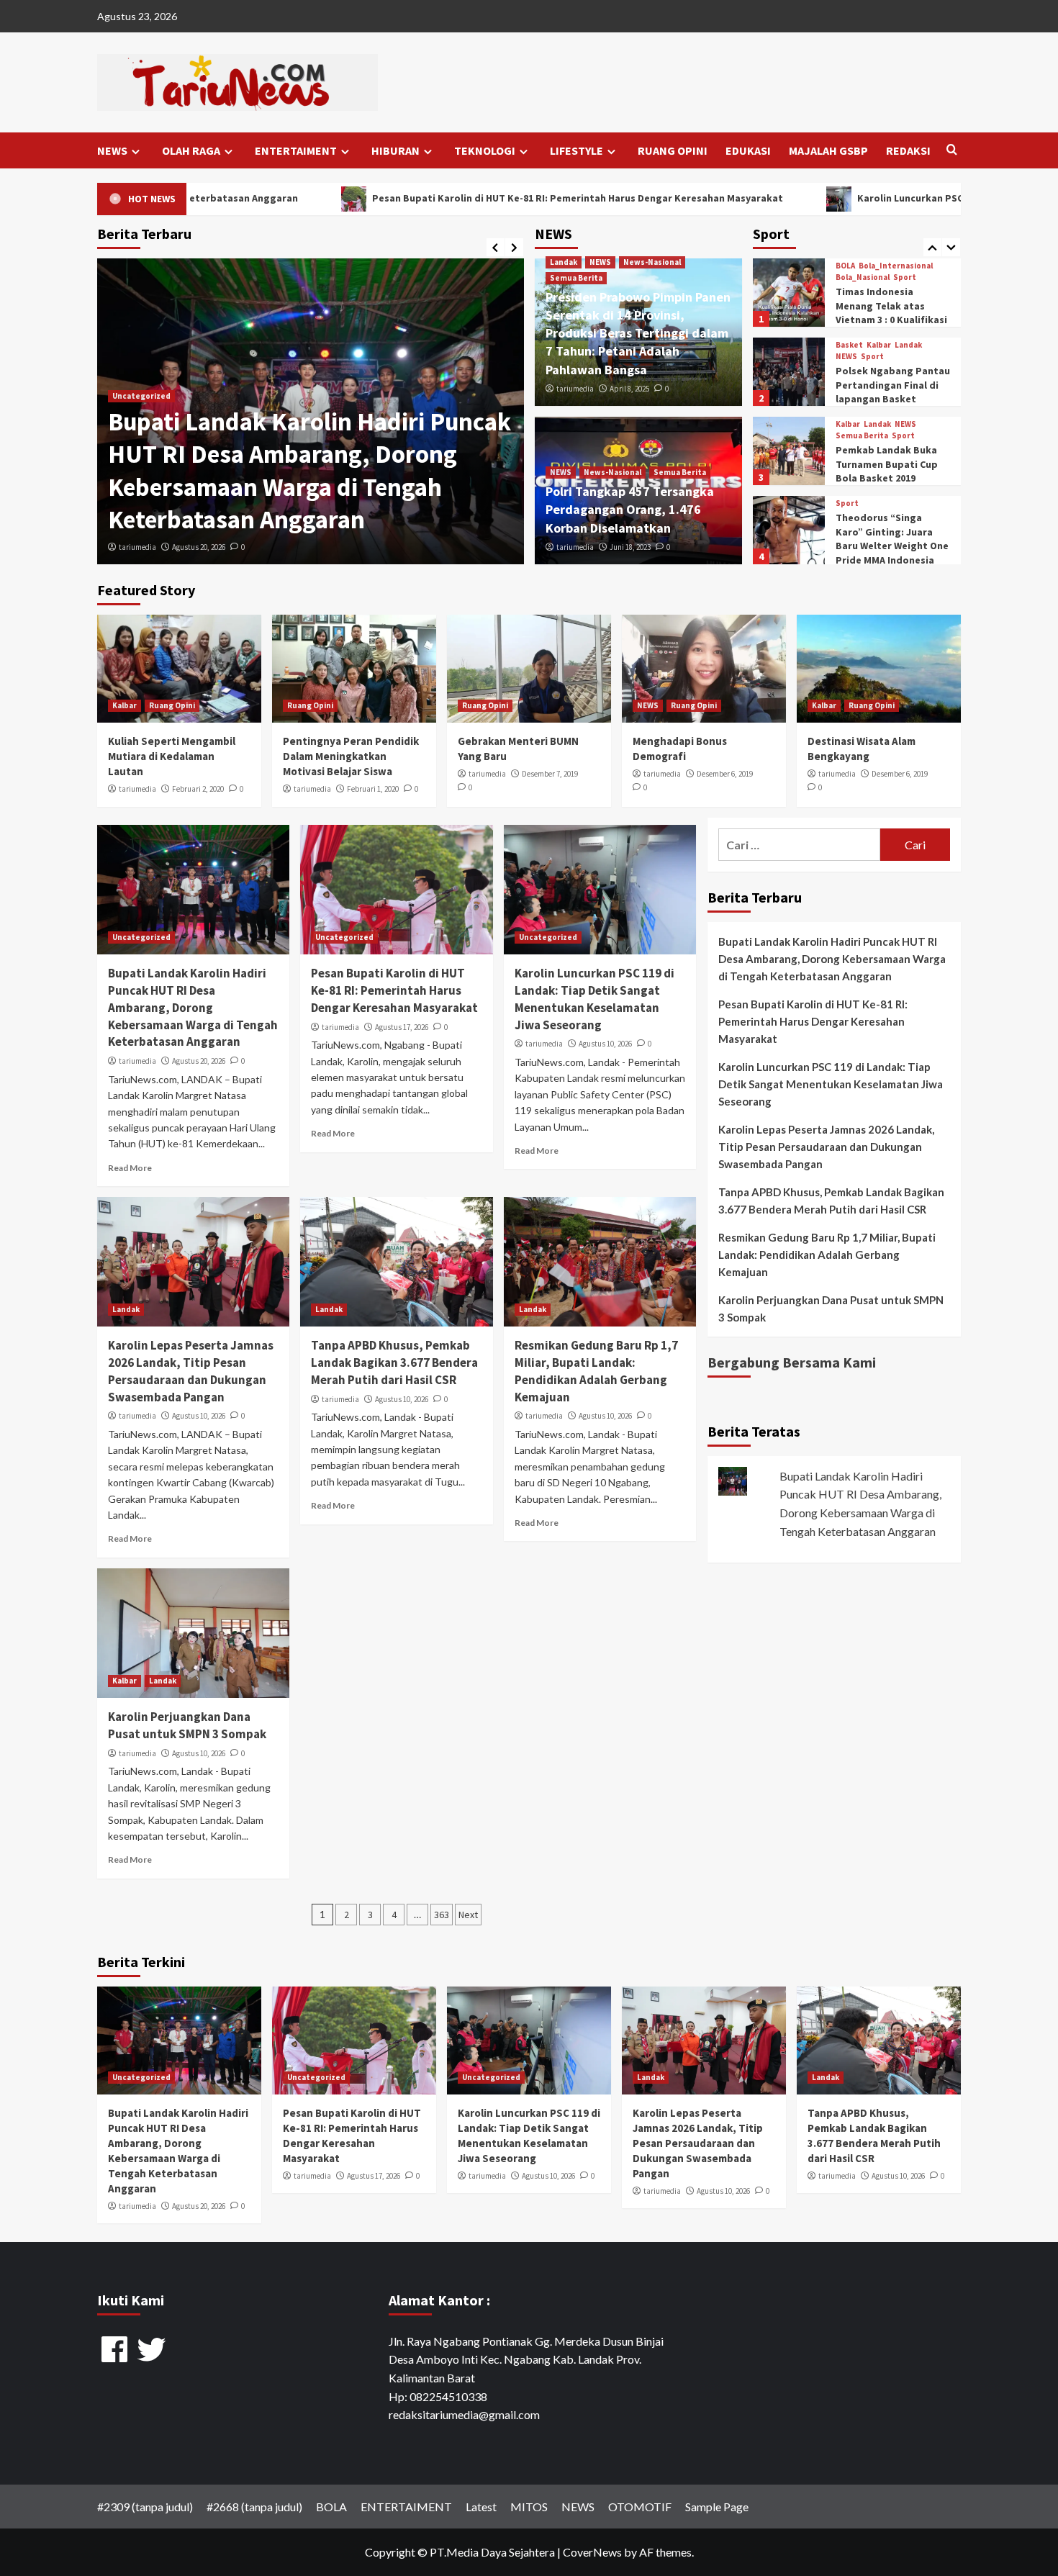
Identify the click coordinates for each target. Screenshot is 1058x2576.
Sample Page (717, 2507)
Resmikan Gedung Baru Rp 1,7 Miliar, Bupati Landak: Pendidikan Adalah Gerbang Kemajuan (596, 1371)
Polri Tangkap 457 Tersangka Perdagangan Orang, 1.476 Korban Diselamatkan (630, 509)
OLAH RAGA (191, 150)
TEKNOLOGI (485, 150)
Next (468, 1915)
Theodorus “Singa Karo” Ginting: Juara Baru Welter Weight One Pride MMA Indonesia (892, 460)
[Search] (952, 150)
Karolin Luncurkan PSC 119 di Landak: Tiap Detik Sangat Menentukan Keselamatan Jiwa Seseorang (594, 999)
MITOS (529, 2507)
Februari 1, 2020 (373, 789)
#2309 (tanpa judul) (145, 2507)
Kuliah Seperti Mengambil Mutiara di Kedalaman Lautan (172, 756)
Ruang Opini (172, 705)
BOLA (845, 503)
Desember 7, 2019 (550, 774)
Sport (872, 277)
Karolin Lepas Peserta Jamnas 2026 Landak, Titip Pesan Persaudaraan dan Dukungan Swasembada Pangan (191, 1371)
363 (442, 1915)
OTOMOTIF (640, 2507)
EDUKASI (748, 150)
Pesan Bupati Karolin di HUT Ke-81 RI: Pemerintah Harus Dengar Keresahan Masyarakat (349, 198)
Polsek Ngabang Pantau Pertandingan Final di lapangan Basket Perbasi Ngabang (893, 313)
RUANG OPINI (673, 150)
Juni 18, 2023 (630, 547)
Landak (564, 262)
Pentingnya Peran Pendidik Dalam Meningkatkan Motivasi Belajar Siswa (351, 756)
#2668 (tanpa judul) (254, 2507)
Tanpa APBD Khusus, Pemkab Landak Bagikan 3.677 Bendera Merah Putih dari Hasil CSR (394, 1362)
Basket (849, 266)
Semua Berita (576, 278)
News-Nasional (652, 262)
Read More (130, 1168)
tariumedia (137, 547)
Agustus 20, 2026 (199, 547)
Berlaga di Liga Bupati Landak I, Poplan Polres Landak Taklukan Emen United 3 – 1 (891, 550)
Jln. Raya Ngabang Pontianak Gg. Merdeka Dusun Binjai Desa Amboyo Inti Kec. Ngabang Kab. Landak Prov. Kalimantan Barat (526, 2359)
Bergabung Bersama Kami (792, 1362)
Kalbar (879, 266)
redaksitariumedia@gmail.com (464, 2414)
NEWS (112, 150)
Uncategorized (141, 396)
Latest (481, 2507)
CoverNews (592, 2552)
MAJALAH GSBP (828, 150)
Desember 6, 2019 (725, 774)
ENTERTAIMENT (296, 150)
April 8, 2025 (629, 389)
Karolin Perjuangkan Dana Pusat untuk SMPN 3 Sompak (187, 1725)
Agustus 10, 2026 (605, 1044)
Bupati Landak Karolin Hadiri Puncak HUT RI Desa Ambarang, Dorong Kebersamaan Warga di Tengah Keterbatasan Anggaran (309, 471)
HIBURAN (395, 150)
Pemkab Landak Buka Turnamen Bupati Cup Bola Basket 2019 (887, 385)
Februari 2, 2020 (198, 789)
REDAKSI (908, 150)
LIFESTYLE (577, 150)
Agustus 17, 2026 (402, 1027)
